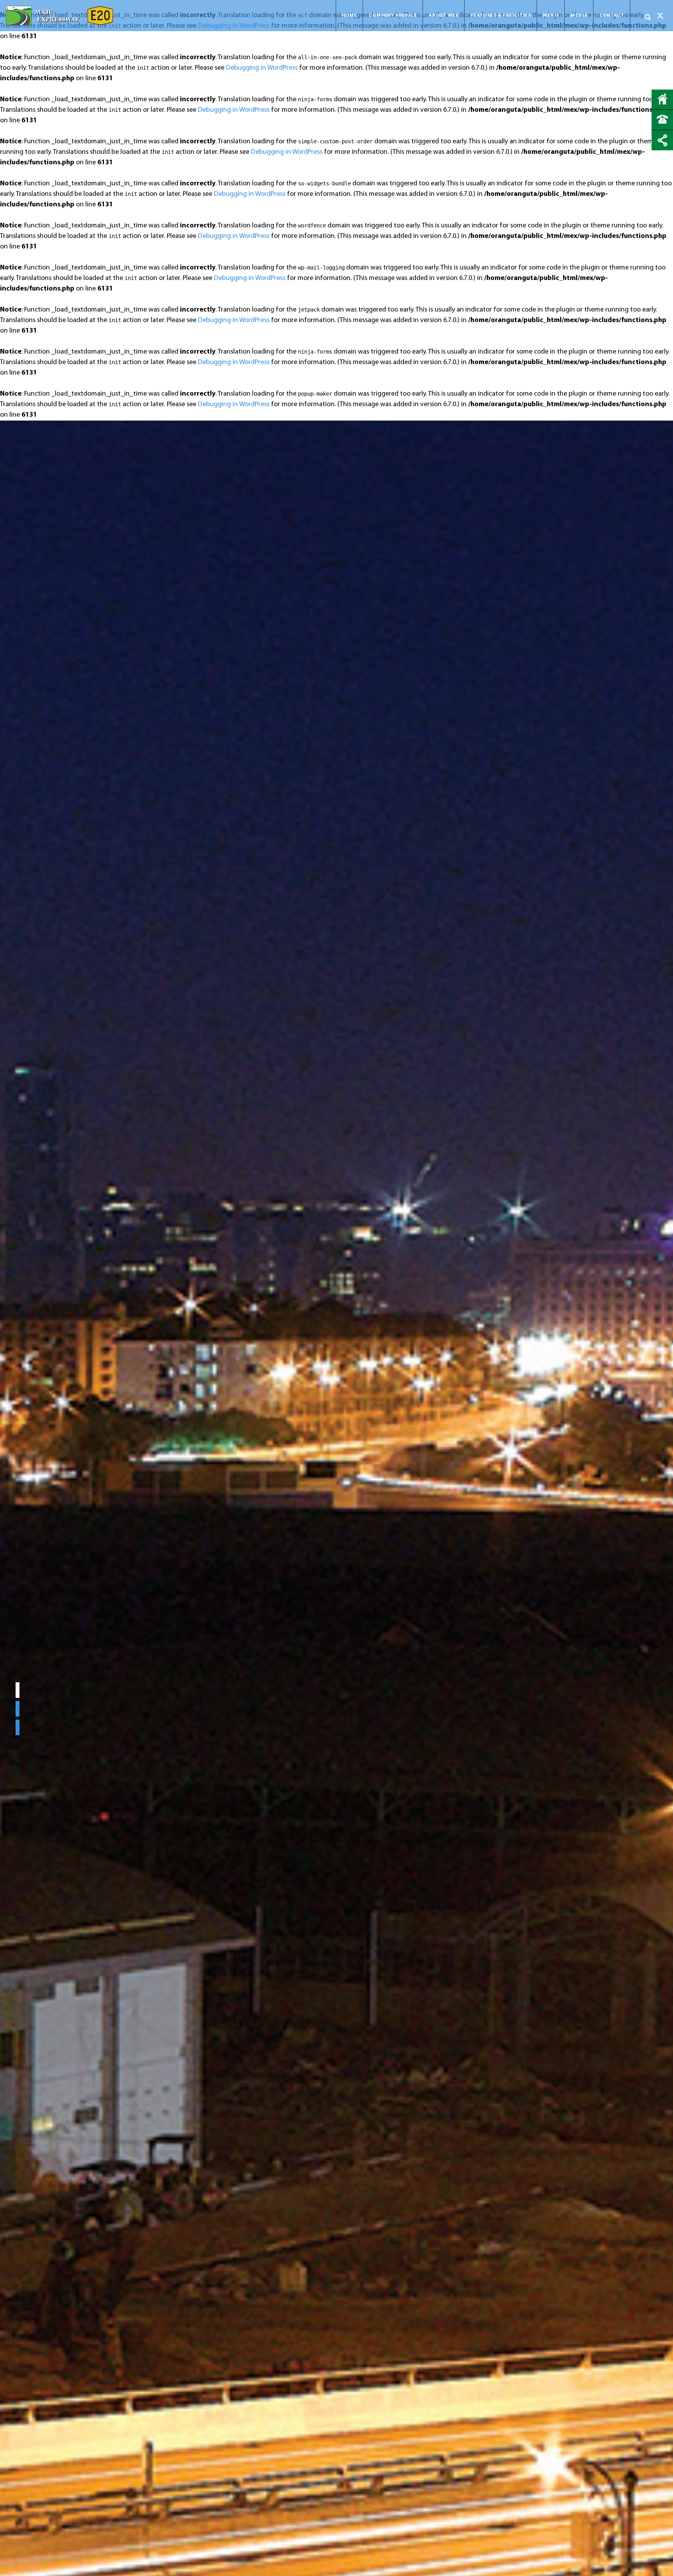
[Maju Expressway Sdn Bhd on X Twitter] (660, 16)
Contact (612, 16)
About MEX (444, 16)
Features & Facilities (501, 16)
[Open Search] (648, 17)
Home (349, 16)
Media (579, 16)
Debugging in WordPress (262, 68)
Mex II (551, 16)
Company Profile (393, 16)
